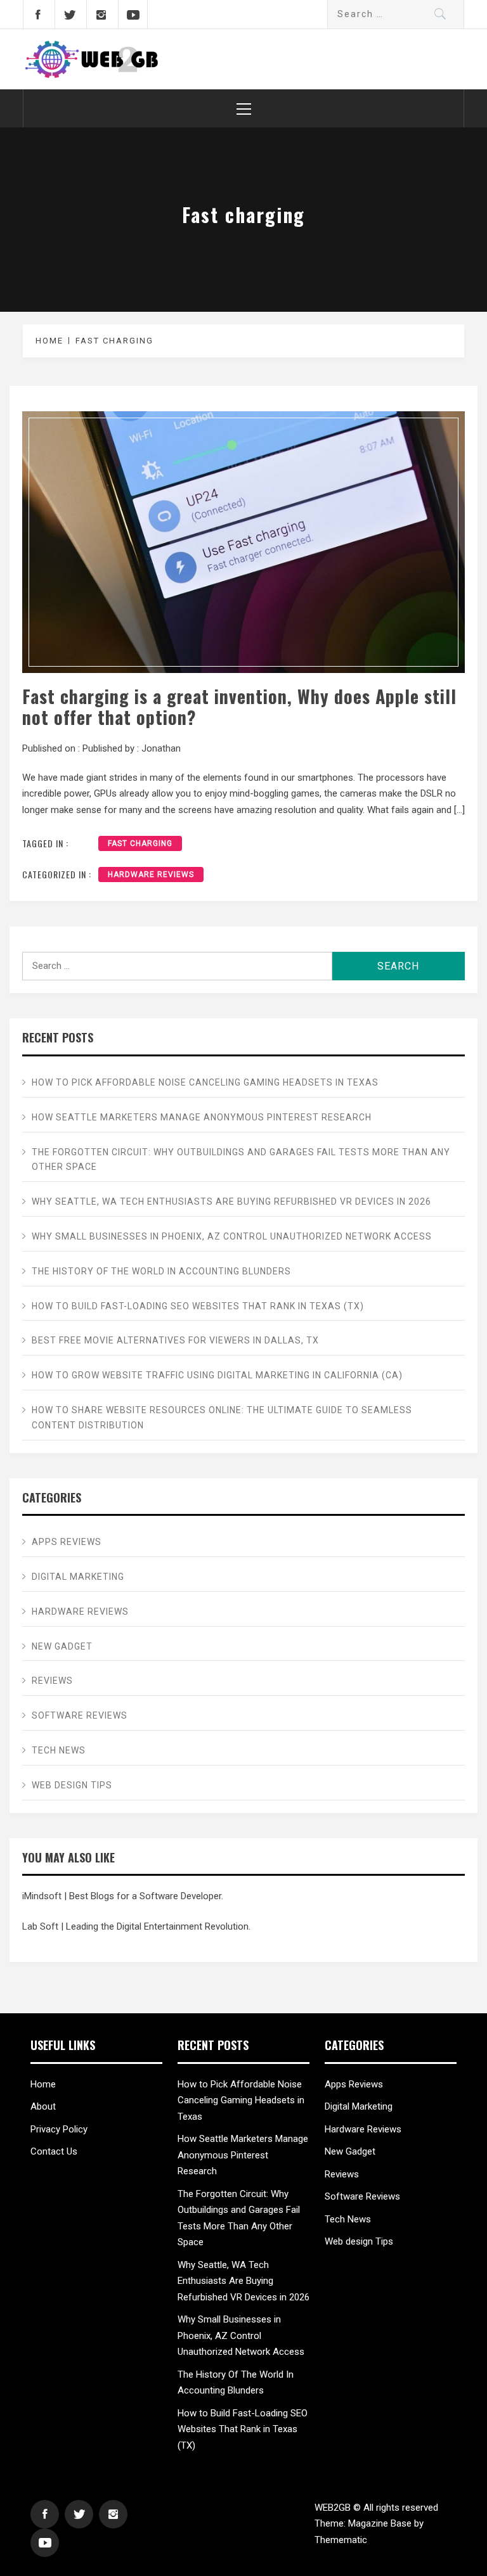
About (43, 2106)
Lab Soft (40, 1926)
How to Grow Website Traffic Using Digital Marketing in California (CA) (217, 1375)
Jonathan (161, 748)
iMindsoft (42, 1896)
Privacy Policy (59, 2129)
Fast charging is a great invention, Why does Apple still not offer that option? (239, 707)
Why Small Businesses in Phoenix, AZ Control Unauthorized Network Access (232, 1236)
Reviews (52, 1681)
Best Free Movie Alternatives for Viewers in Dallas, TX (175, 1340)
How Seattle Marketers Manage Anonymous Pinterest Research (202, 1117)
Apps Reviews (67, 1542)
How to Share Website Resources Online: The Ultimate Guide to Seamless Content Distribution (222, 1418)
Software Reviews (80, 1715)
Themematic (341, 2540)
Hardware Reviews (151, 875)
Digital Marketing (78, 1577)
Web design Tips (72, 1785)
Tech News (59, 1750)
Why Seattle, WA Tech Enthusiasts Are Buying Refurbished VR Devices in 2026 (231, 1201)
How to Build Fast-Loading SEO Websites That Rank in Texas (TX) (198, 1306)
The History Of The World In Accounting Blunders (161, 1271)
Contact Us (54, 2151)
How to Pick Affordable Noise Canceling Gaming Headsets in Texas (205, 1082)
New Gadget (63, 1646)
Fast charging (140, 843)
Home (43, 2084)
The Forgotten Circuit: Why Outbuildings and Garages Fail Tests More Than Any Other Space (241, 1160)
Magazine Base (381, 2523)
